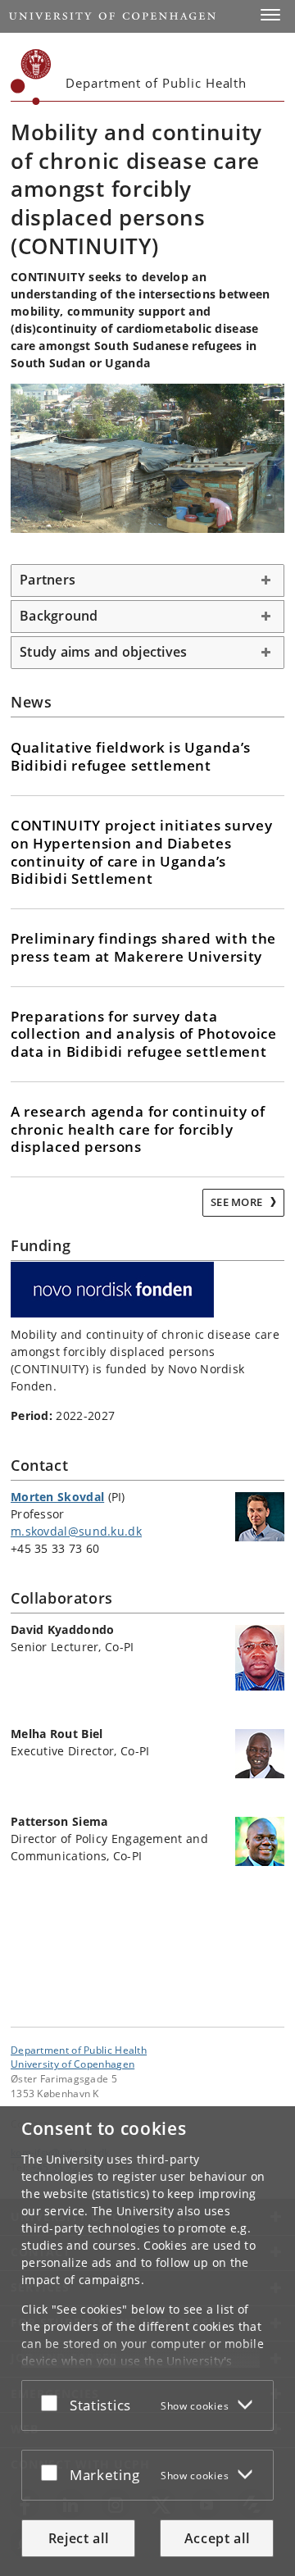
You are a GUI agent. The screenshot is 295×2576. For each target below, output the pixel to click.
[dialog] (147, 2341)
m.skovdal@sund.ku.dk (76, 1531)
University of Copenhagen (73, 2064)
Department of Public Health (79, 2050)
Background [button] (59, 616)
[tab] (147, 580)
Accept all (217, 2538)
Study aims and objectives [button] (103, 652)
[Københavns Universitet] (31, 77)
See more (238, 1202)
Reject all (79, 2538)
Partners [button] (48, 580)
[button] (270, 15)
